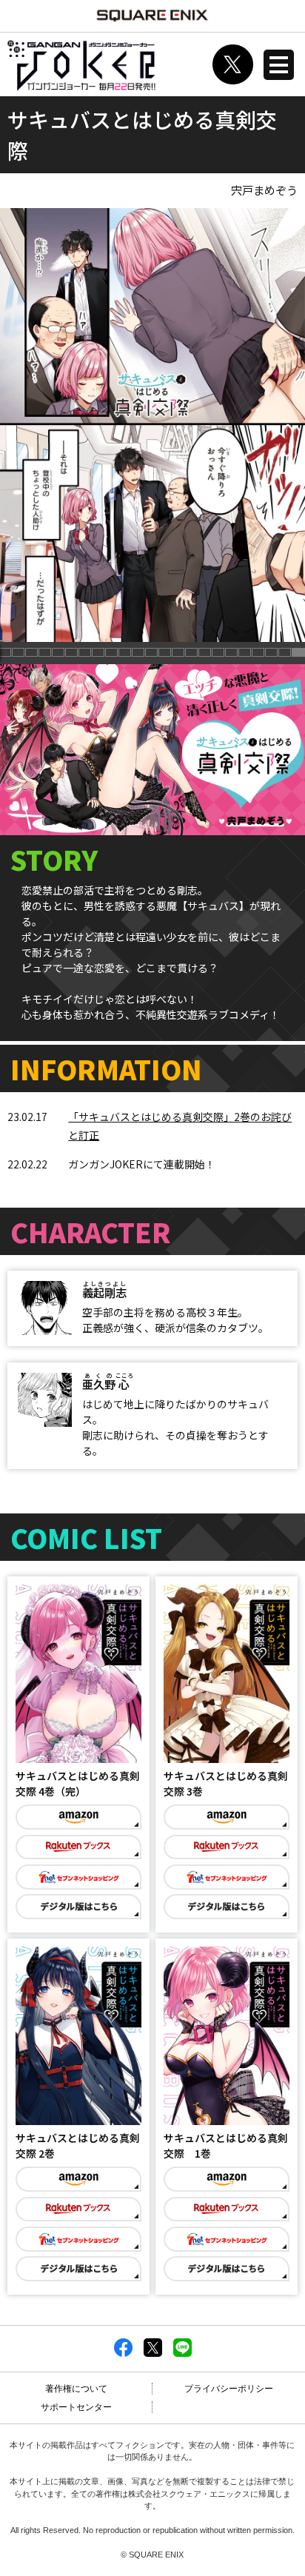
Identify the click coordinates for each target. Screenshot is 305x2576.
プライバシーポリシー (229, 2389)
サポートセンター (76, 2407)
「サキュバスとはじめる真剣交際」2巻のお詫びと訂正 (180, 1126)
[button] (19, 653)
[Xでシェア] (153, 2354)
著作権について (76, 2389)
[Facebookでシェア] (123, 2354)
